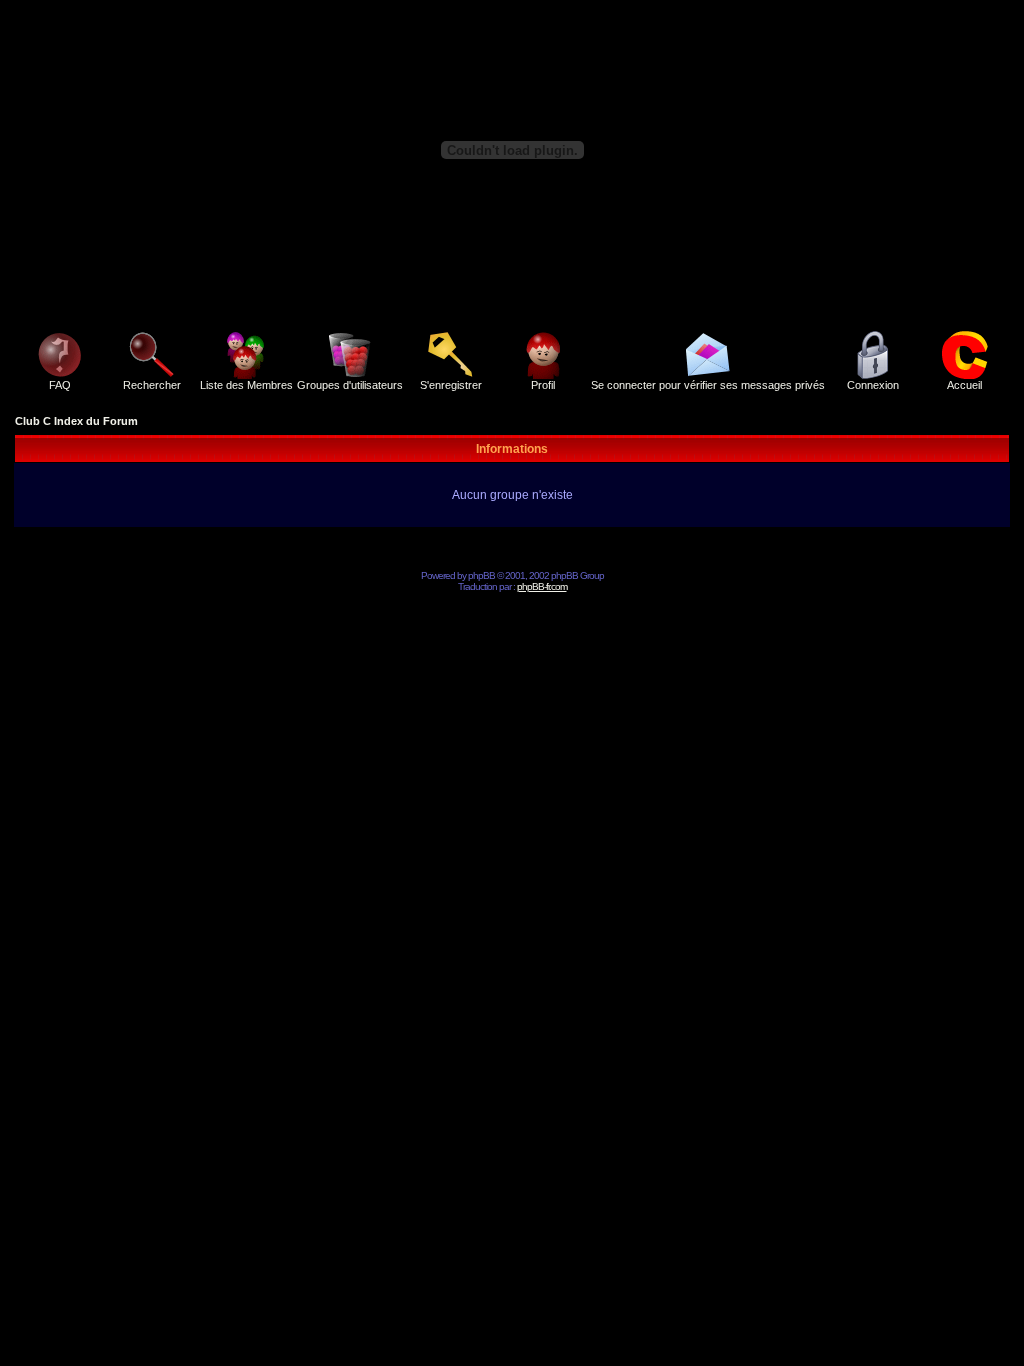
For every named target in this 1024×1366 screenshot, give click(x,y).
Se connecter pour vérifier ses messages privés (708, 385)
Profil (543, 385)
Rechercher (152, 385)
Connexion (873, 385)
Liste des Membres (246, 385)
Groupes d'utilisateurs (350, 385)
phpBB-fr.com (542, 586)
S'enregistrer (451, 385)
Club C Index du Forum (76, 421)
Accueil (964, 385)
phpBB (481, 575)
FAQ (60, 385)
